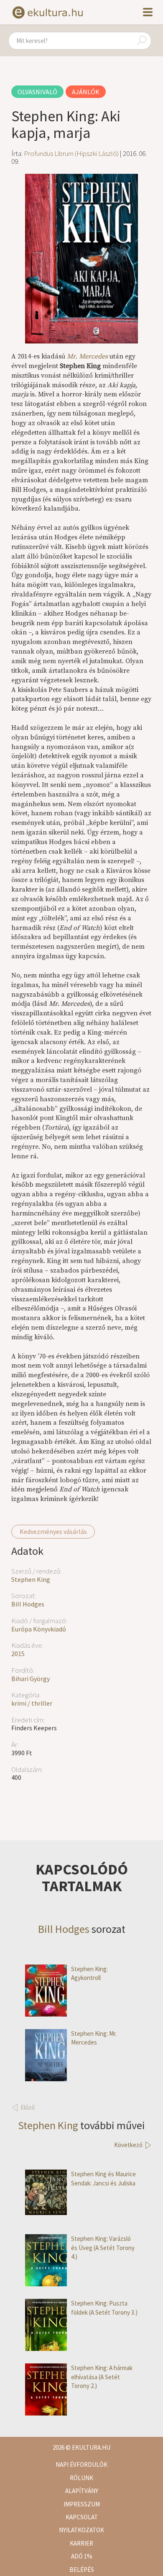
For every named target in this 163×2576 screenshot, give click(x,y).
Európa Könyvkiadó (39, 1629)
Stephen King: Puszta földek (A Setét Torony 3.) (104, 2308)
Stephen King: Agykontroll (89, 1973)
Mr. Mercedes (87, 356)
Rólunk (81, 2478)
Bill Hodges (28, 1604)
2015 (18, 1654)
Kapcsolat (82, 2517)
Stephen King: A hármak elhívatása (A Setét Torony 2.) (102, 2377)
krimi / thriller (32, 1703)
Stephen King (31, 1579)
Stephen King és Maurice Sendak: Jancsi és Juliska (103, 2178)
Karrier (81, 2543)
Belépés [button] (82, 2570)
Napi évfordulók (81, 2464)
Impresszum (82, 2504)
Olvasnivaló (37, 92)
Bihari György (31, 1679)
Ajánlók (86, 92)
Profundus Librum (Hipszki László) (71, 153)
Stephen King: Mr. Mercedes (94, 2038)
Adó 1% (82, 2556)
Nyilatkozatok (81, 2530)
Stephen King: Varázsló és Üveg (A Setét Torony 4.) (103, 2248)
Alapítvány (82, 2491)
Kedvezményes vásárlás (53, 1531)
